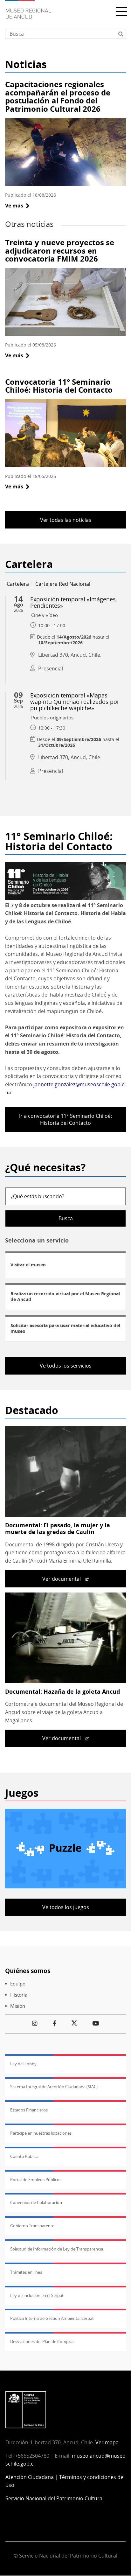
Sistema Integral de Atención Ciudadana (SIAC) (54, 2087)
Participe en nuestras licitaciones (41, 2133)
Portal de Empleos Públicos (36, 2180)
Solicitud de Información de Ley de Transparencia (57, 2249)
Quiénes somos (28, 1971)
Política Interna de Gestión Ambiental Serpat (52, 2318)
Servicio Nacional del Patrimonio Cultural (55, 2498)
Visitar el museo (28, 1265)
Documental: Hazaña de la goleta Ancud (62, 1691)
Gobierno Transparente (32, 2226)
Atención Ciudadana (30, 2477)
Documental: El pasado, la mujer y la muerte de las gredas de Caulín (58, 1529)
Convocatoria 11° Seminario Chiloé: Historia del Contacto (59, 386)
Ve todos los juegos (66, 1907)
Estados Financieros (29, 2110)
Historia (19, 1995)
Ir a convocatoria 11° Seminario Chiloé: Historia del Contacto (65, 1119)
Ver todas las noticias (66, 520)
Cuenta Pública (24, 2156)
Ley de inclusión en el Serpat (37, 2295)
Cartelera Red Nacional (63, 584)
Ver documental (62, 1579)
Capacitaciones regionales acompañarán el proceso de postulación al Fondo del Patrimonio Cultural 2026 (58, 96)
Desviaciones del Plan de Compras (42, 2341)
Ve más (17, 206)
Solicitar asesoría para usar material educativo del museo (65, 1328)
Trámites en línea (26, 2272)
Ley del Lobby (23, 2064)
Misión (18, 2006)
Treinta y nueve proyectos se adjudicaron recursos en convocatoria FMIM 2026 (60, 250)
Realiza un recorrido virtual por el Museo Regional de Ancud (65, 1296)
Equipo (18, 1984)
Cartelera (18, 584)
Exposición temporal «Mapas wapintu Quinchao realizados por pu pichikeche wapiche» (75, 702)
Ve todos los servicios (66, 1366)
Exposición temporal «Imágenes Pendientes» (73, 602)
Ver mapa (107, 2442)
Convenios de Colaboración (36, 2202)
